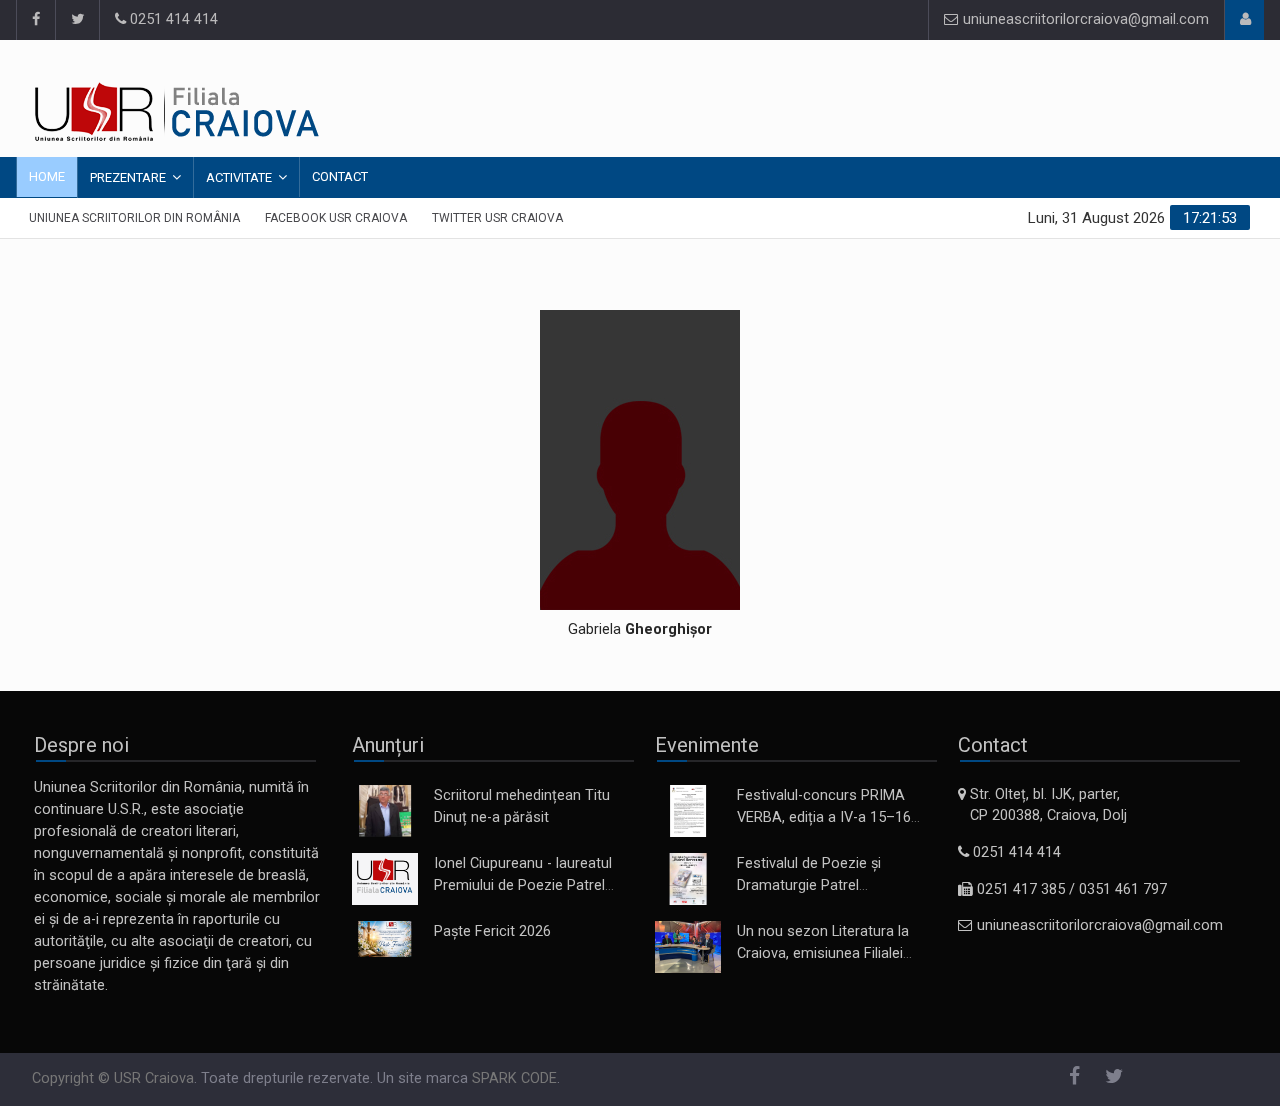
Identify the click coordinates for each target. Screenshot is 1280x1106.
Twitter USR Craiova (497, 218)
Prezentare (128, 177)
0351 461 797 (1123, 889)
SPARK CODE (514, 1078)
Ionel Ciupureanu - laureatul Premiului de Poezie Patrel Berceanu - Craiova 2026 (523, 885)
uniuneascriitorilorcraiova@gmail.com (1084, 19)
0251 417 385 (1021, 889)
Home (47, 176)
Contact (340, 176)
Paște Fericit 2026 (492, 931)
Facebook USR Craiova (336, 218)
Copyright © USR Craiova (113, 1078)
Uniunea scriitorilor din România (134, 218)
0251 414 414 (172, 19)
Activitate (239, 177)
